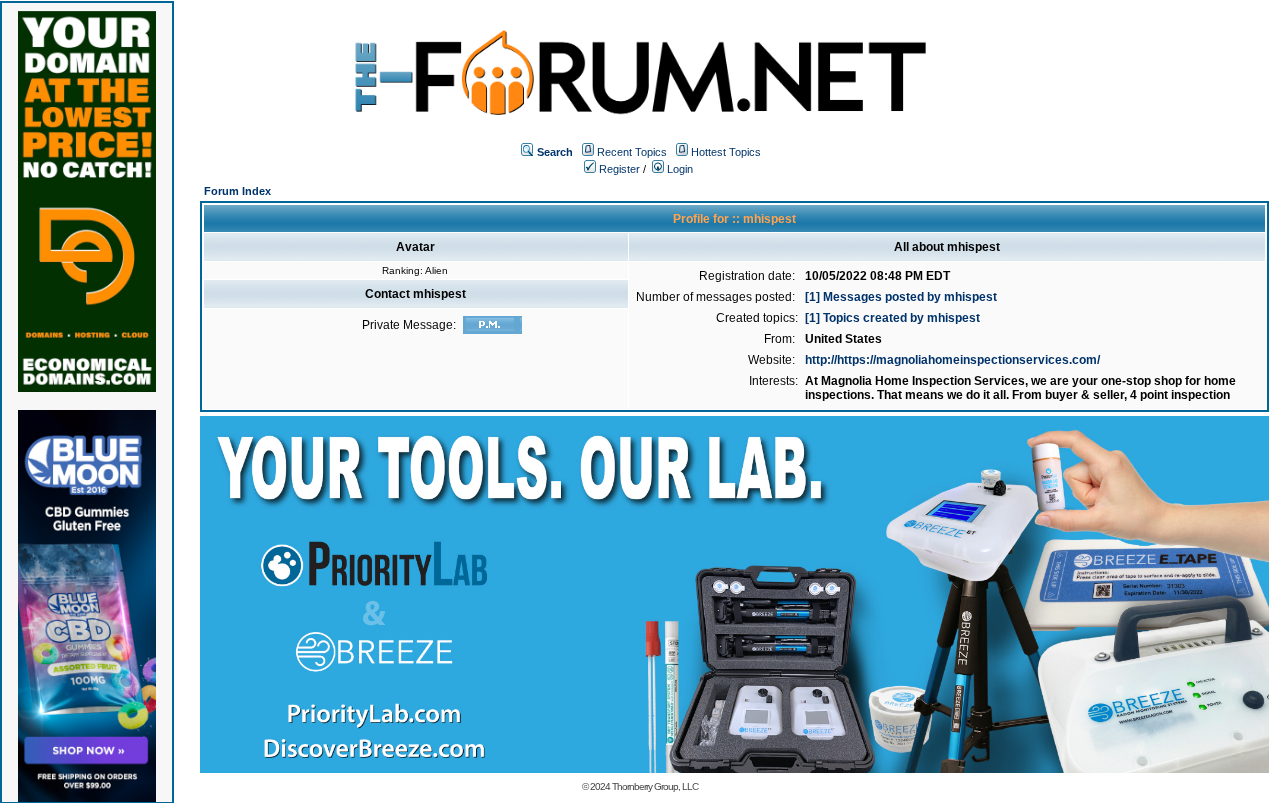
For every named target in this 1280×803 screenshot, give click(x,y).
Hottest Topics (726, 152)
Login (678, 169)
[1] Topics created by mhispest (892, 318)
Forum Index (237, 191)
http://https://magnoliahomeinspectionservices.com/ (952, 360)
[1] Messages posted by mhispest (901, 297)
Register (618, 169)
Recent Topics (632, 152)
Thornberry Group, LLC (655, 786)
